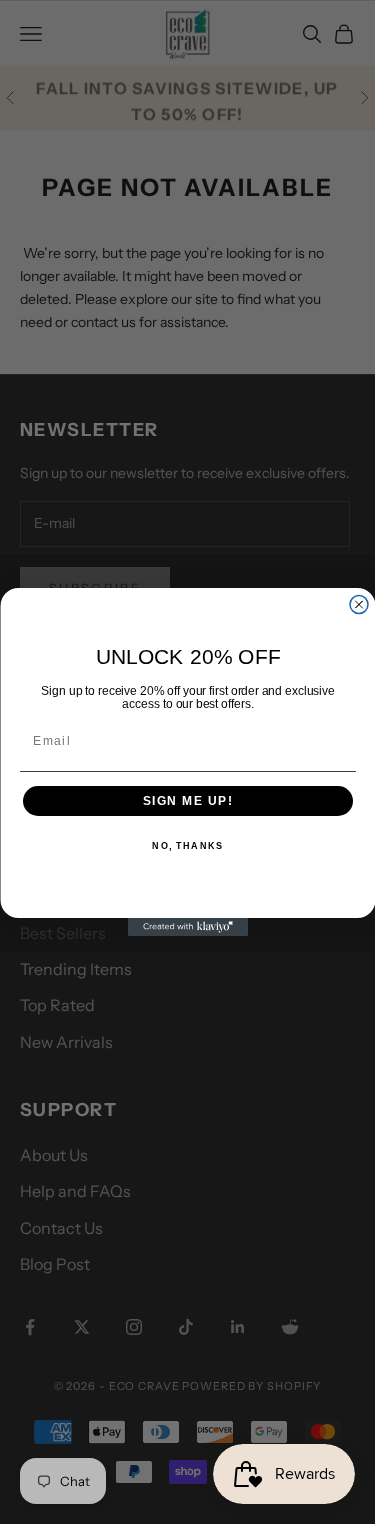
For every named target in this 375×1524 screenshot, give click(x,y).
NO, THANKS (187, 846)
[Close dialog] (359, 605)
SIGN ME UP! (187, 801)
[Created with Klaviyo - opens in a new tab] (188, 927)
